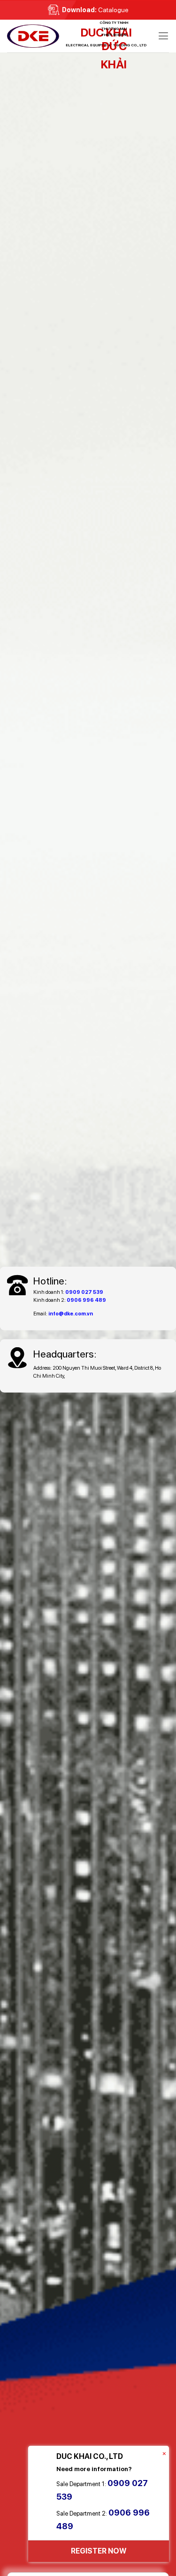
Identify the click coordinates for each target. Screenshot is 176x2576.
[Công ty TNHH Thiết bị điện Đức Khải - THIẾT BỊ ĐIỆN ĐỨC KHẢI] (54, 36)
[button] (163, 36)
